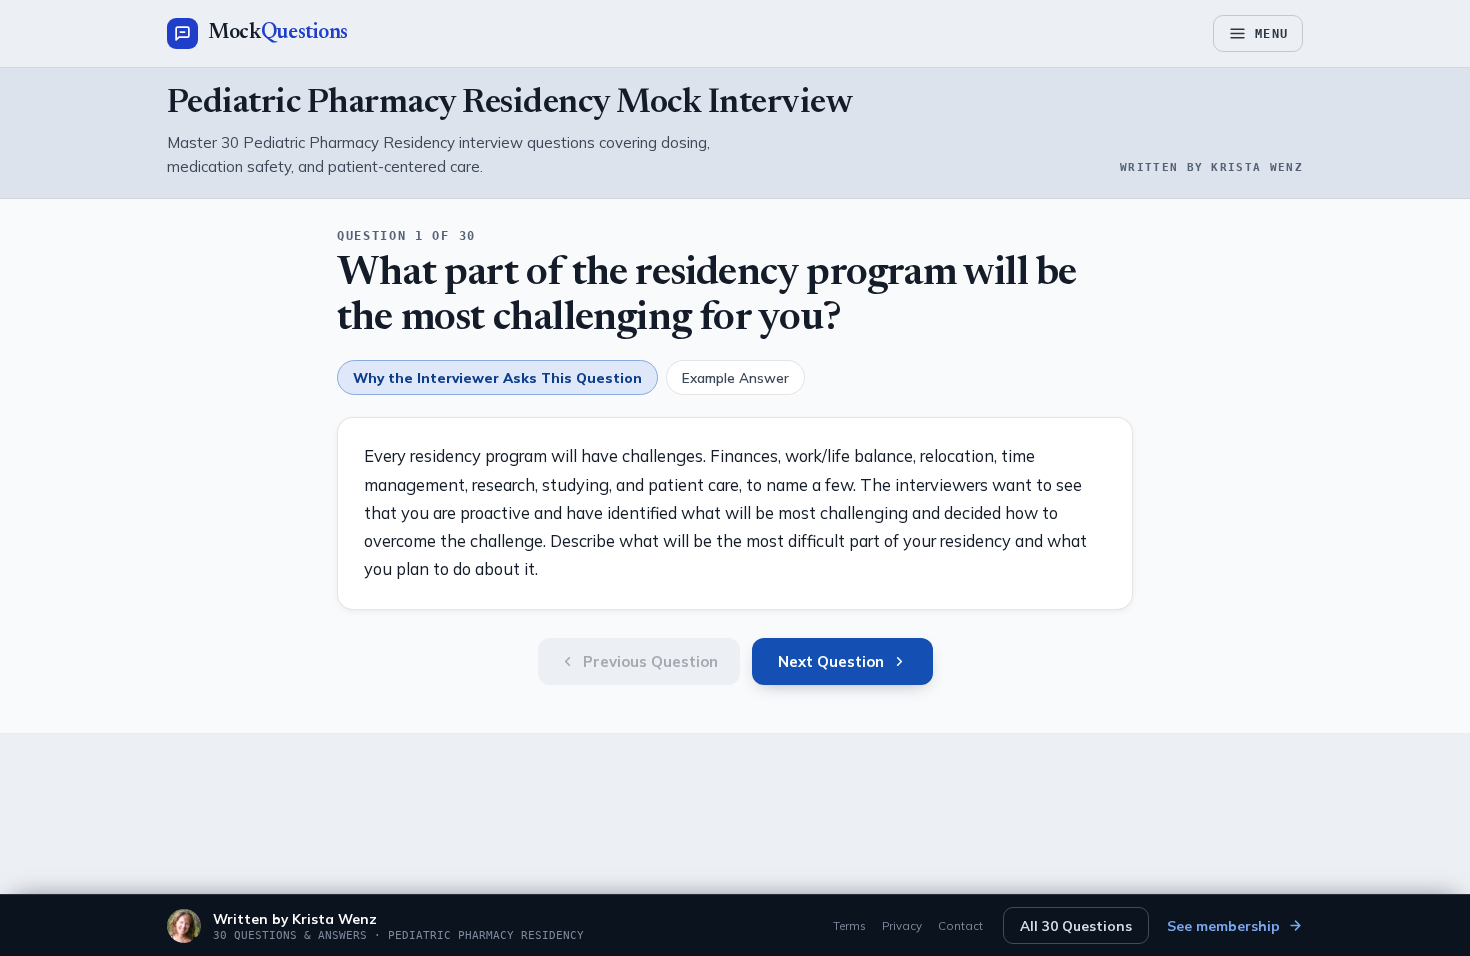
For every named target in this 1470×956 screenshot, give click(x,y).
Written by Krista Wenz (295, 918)
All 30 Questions (1076, 925)
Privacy (902, 925)
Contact (960, 925)
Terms (849, 925)
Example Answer (735, 377)
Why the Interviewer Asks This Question (497, 377)
